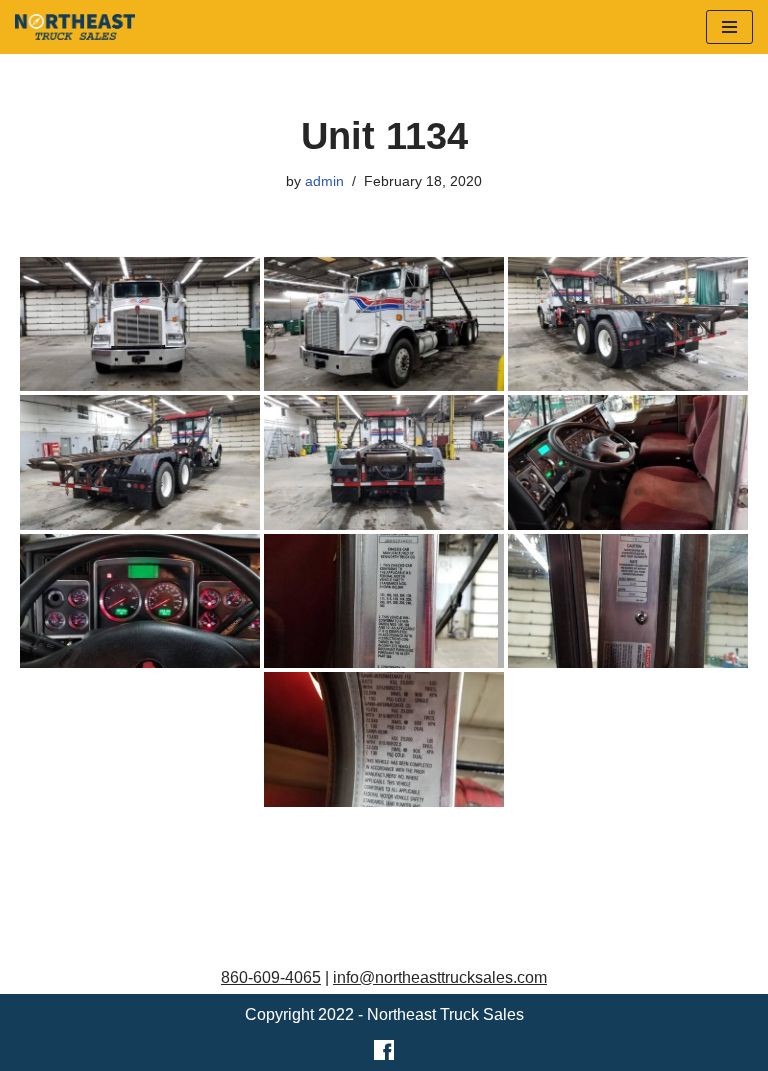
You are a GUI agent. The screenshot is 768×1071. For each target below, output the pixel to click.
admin (324, 181)
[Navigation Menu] (729, 27)
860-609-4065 (271, 977)
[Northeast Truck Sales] (75, 27)
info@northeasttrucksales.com (440, 977)
